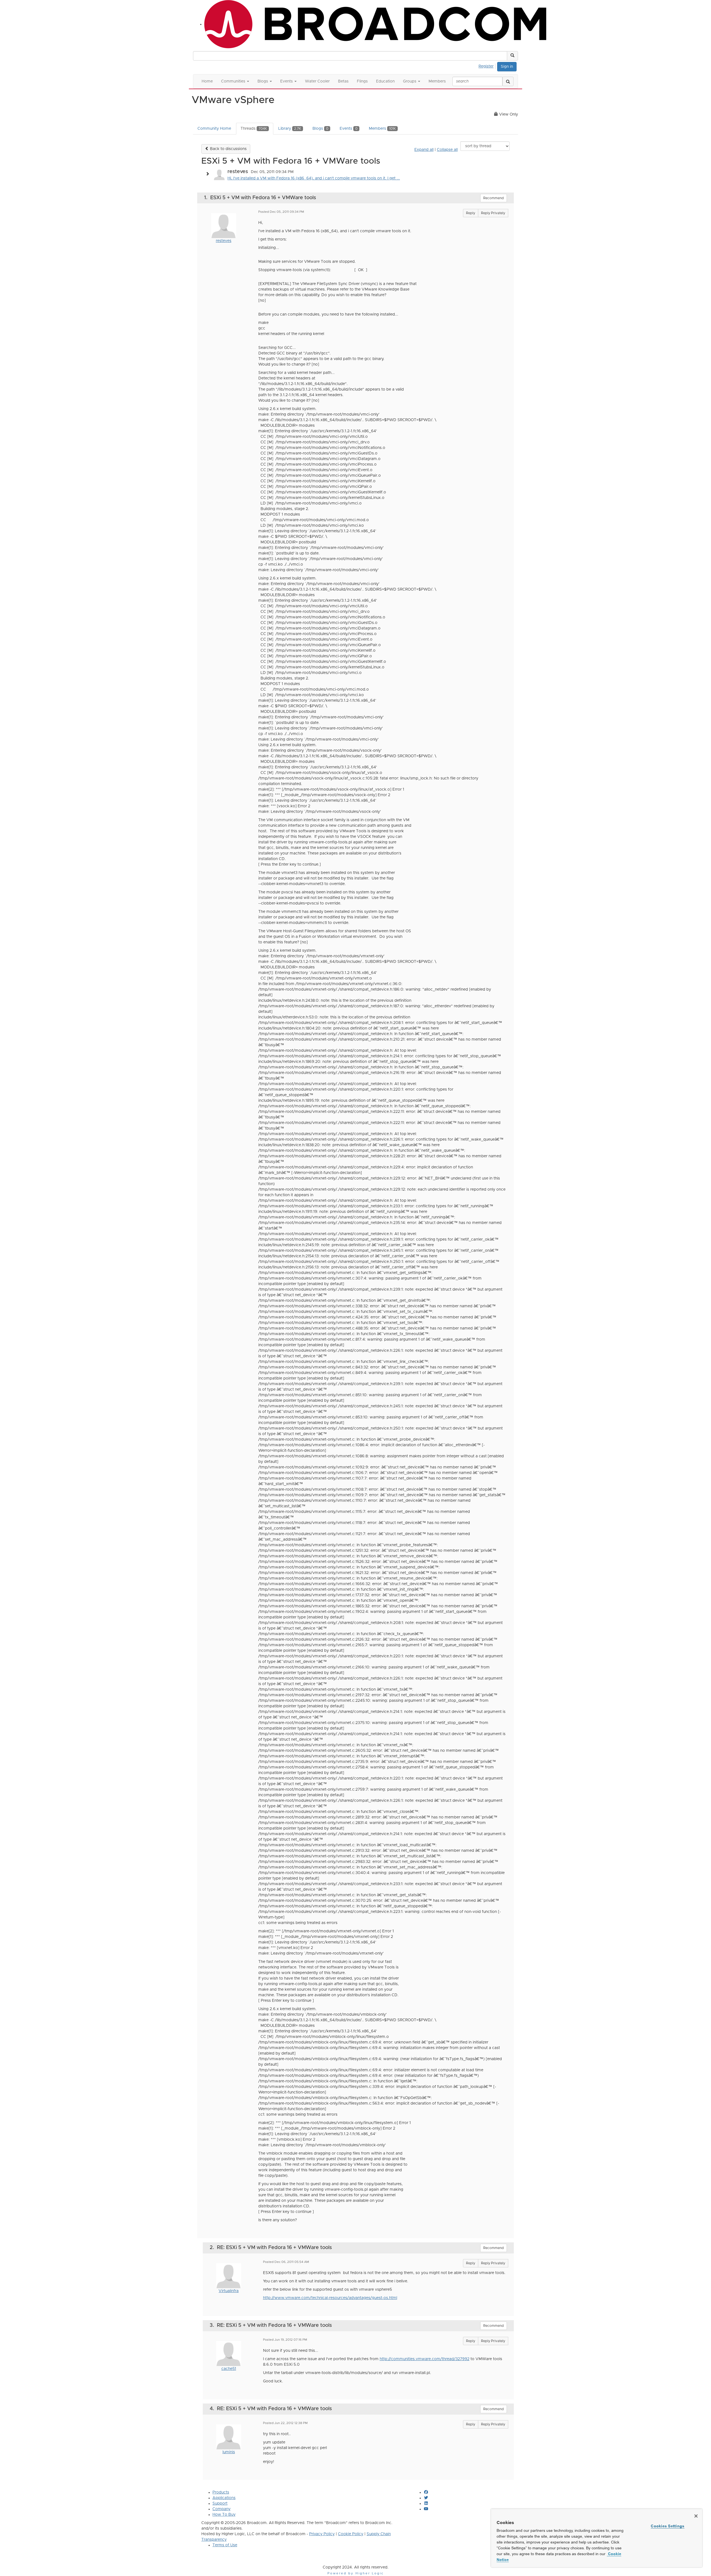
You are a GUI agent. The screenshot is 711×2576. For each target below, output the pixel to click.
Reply (471, 213)
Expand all (424, 150)
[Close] (696, 2516)
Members (382, 129)
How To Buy (224, 2515)
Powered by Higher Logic (356, 2573)
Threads (254, 129)
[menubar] (488, 66)
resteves (224, 241)
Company (221, 2509)
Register (486, 66)
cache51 (229, 2369)
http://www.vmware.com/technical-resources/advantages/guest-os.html (330, 2298)
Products (221, 2492)
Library (290, 129)
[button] (512, 56)
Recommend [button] (494, 198)
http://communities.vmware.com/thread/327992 (425, 2359)
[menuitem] (488, 66)
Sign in (507, 67)
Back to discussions (228, 149)
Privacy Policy (322, 2534)
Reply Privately (493, 213)
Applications (224, 2498)
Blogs (320, 129)
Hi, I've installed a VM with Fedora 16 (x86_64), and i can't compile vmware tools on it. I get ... (314, 178)
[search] (508, 81)
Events (349, 129)
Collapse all (447, 150)
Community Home (214, 129)
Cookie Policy (351, 2534)
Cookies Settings (668, 2526)
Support (220, 2503)
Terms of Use (225, 2545)
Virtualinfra (229, 2291)
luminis (229, 2452)
